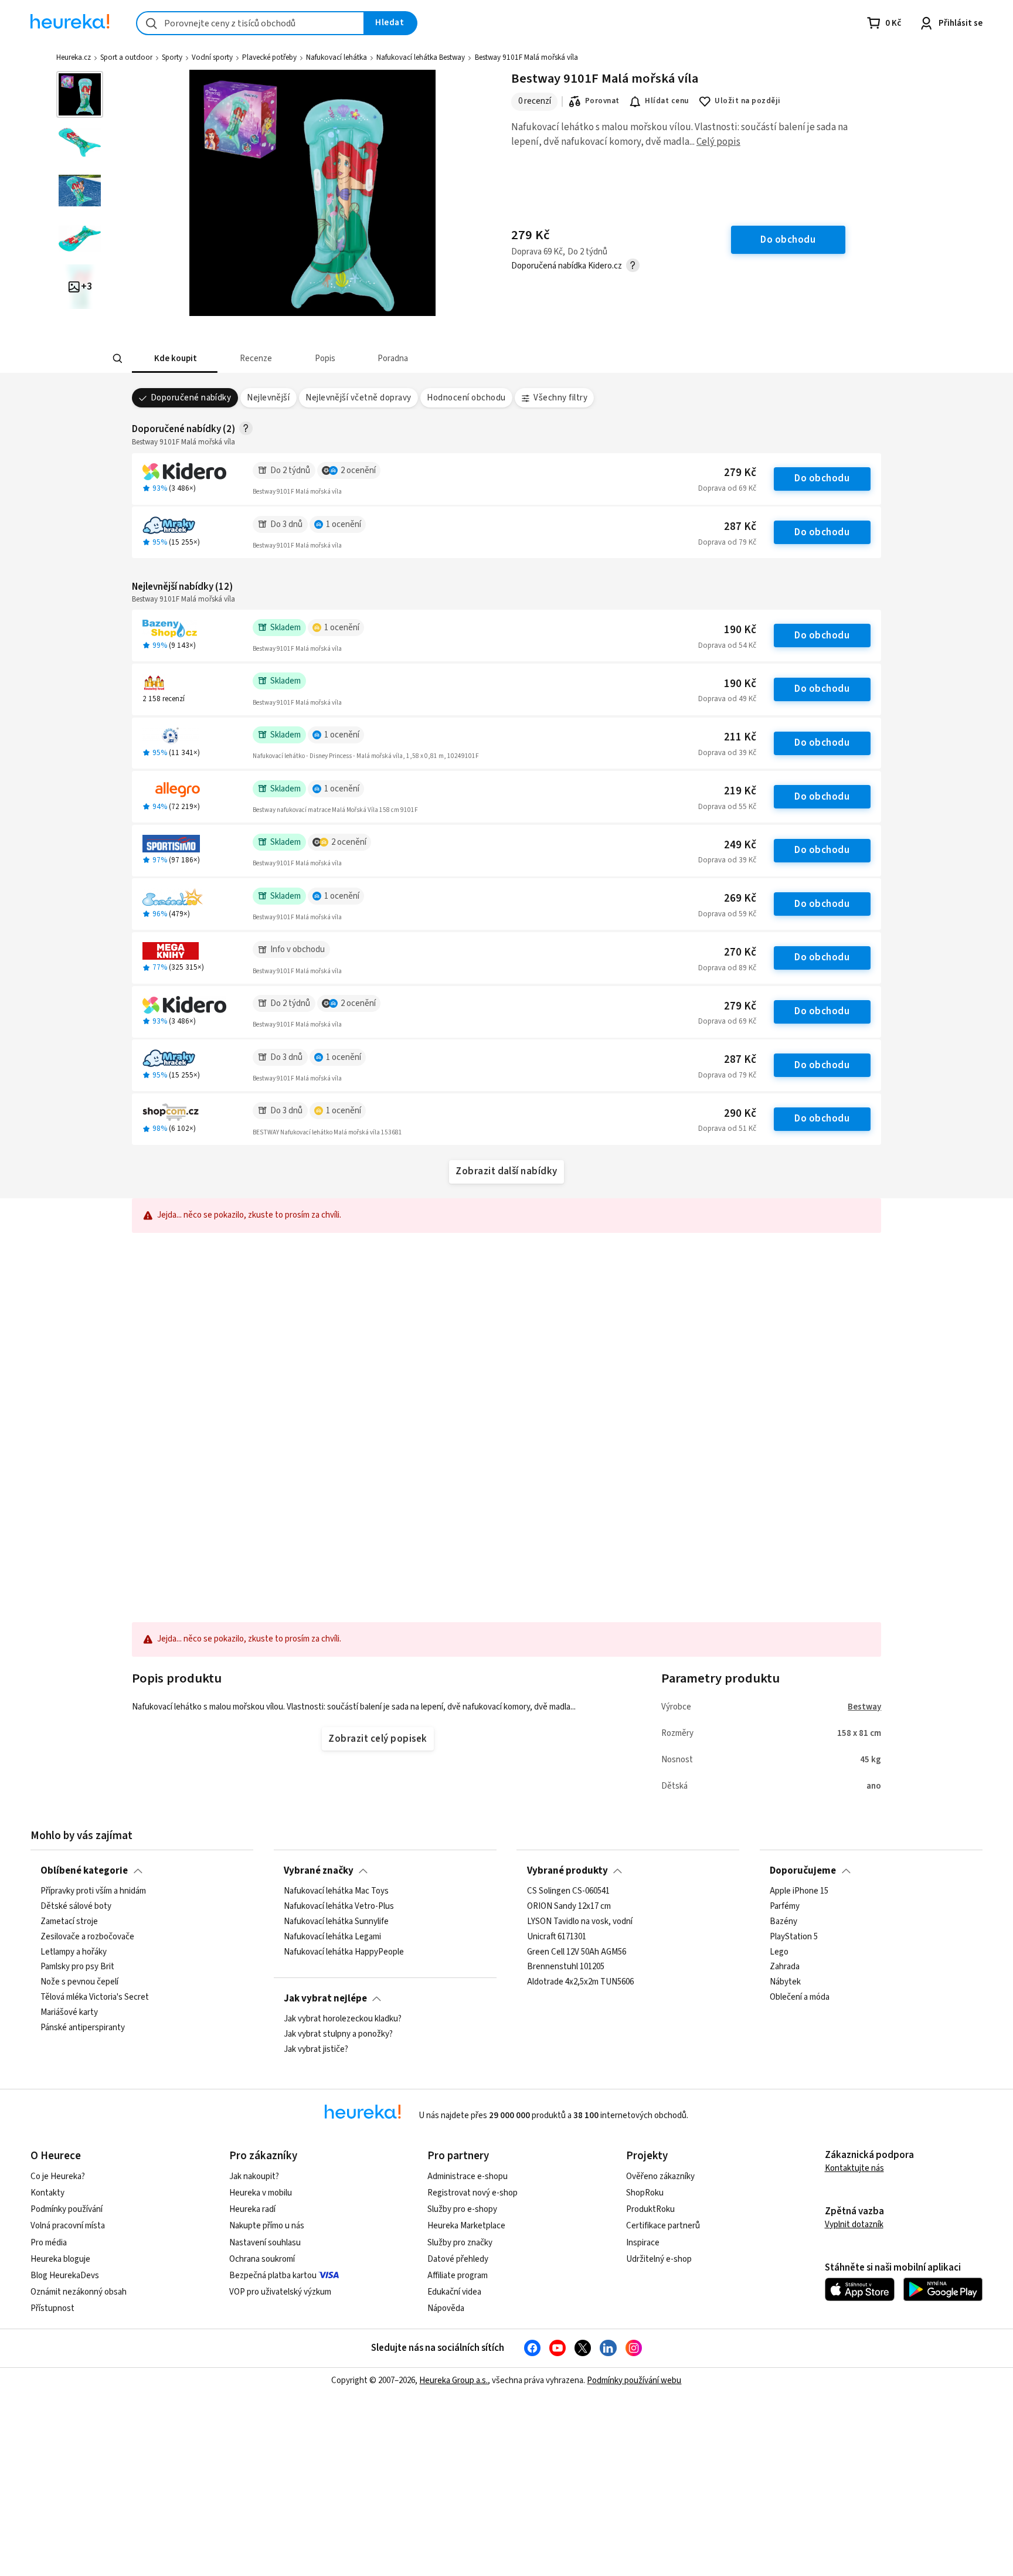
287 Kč (740, 527)
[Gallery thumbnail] (80, 94)
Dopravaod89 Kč (727, 968)
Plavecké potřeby (269, 57)
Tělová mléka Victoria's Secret (95, 1997)
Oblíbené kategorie (84, 1871)
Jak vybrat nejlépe (325, 1999)
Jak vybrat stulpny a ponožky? (338, 2034)
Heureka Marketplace (466, 2226)
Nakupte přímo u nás (267, 2226)
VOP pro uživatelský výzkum (280, 2292)
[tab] (175, 358)
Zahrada (785, 1967)
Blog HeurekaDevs (65, 2276)
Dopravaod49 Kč (727, 699)
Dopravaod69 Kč (727, 488)
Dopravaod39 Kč (727, 753)
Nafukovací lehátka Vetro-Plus (339, 1906)
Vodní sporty (212, 57)
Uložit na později (747, 101)
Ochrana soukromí (262, 2259)
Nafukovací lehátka (336, 57)
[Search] (117, 359)
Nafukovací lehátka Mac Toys (336, 1891)
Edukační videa (454, 2292)
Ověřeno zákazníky (660, 2176)
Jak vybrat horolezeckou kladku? (343, 2019)
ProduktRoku (650, 2209)
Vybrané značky (319, 1871)
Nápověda (446, 2308)
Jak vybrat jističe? (316, 2050)
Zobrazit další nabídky (506, 1171)
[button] (175, 358)
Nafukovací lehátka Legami (332, 1937)
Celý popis (718, 142)
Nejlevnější (268, 398)
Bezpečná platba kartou (273, 2276)
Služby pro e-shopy (462, 2209)
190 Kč (740, 630)
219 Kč (740, 791)
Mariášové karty (69, 2013)
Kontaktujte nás (854, 2168)
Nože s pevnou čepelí (79, 1982)
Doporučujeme (803, 1871)
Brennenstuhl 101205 (566, 1967)
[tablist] (420, 358)
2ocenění (358, 470)
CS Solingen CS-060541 (568, 1891)
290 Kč (740, 1114)
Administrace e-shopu (468, 2176)
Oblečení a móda (800, 1997)
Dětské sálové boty (76, 1906)
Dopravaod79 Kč (727, 542)
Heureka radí (252, 2209)
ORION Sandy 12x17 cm (569, 1906)
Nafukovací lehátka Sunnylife (336, 1922)
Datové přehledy (458, 2259)
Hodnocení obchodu (466, 398)
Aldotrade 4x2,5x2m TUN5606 (580, 1982)
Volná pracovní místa (68, 2226)
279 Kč (740, 473)
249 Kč (740, 845)
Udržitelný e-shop (659, 2259)
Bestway (864, 1707)
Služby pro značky (460, 2243)
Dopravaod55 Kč (727, 807)
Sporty (172, 57)
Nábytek (785, 1982)
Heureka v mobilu (261, 2193)
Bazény (783, 1922)
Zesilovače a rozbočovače (87, 1937)
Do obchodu (822, 478)
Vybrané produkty (567, 1871)
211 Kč (740, 737)
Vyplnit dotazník (854, 2225)
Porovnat (602, 101)
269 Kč (740, 898)
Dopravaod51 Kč (727, 1129)
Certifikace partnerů (663, 2226)
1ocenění (344, 524)
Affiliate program (458, 2276)
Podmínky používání (67, 2209)
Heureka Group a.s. (453, 2380)
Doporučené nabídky (191, 398)
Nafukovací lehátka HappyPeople (344, 1952)
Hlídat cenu (667, 101)
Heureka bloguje (60, 2259)
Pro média (49, 2243)
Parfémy (785, 1906)
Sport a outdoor (126, 57)
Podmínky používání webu (634, 2380)
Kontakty (47, 2193)
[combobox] (250, 23)
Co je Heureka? (58, 2176)
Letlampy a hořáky (74, 1952)
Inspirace (643, 2243)
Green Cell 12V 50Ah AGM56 (577, 1952)
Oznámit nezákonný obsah (79, 2292)
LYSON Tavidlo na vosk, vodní (580, 1922)
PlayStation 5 (794, 1937)
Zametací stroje (69, 1922)
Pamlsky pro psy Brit (77, 1967)
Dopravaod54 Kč (727, 645)
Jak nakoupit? (254, 2176)
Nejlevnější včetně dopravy (358, 398)
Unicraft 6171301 (557, 1937)
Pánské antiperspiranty (83, 2028)
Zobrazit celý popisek (378, 1739)
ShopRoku (645, 2193)
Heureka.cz (74, 57)
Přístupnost (52, 2308)
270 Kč (740, 952)
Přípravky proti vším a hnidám (93, 1891)
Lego (779, 1952)
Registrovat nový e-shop (472, 2193)
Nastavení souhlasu (265, 2243)
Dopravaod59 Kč (727, 914)
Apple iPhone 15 (799, 1891)
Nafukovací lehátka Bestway (421, 57)
